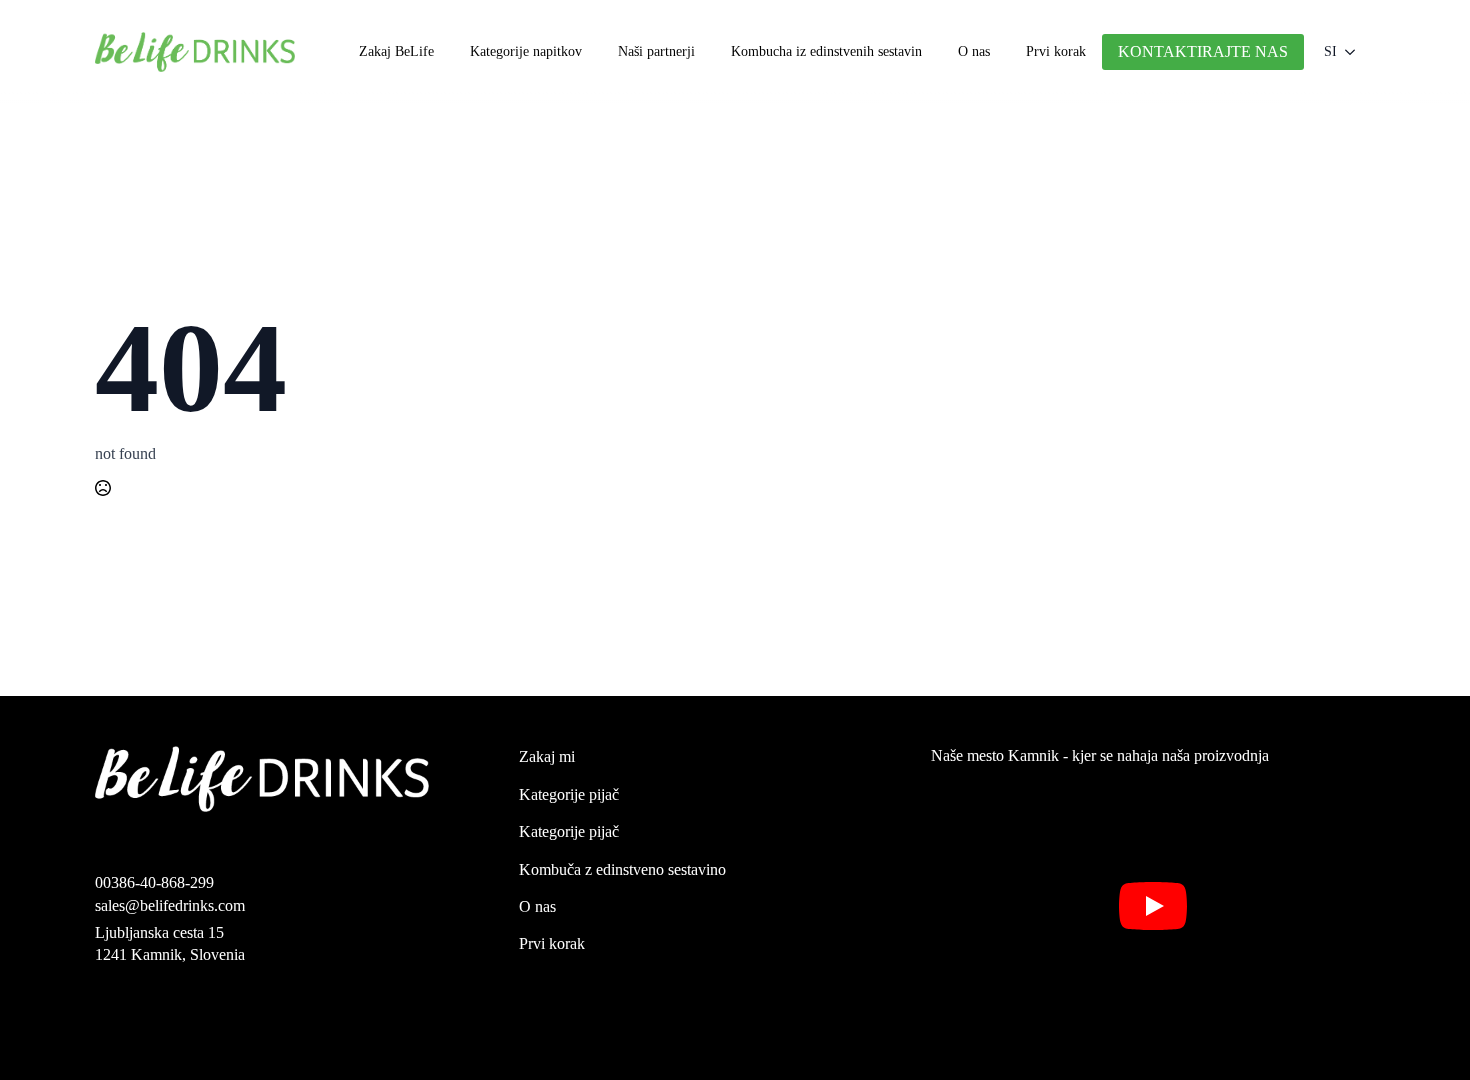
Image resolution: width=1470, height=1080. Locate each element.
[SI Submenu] (1356, 52)
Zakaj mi (547, 756)
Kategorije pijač (569, 794)
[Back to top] (1423, 1033)
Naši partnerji (656, 51)
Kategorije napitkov (526, 51)
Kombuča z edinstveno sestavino (622, 869)
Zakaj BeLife (396, 51)
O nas (974, 51)
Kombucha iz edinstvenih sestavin (826, 51)
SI (1330, 51)
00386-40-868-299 (154, 882)
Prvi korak (1056, 51)
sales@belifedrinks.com (170, 905)
